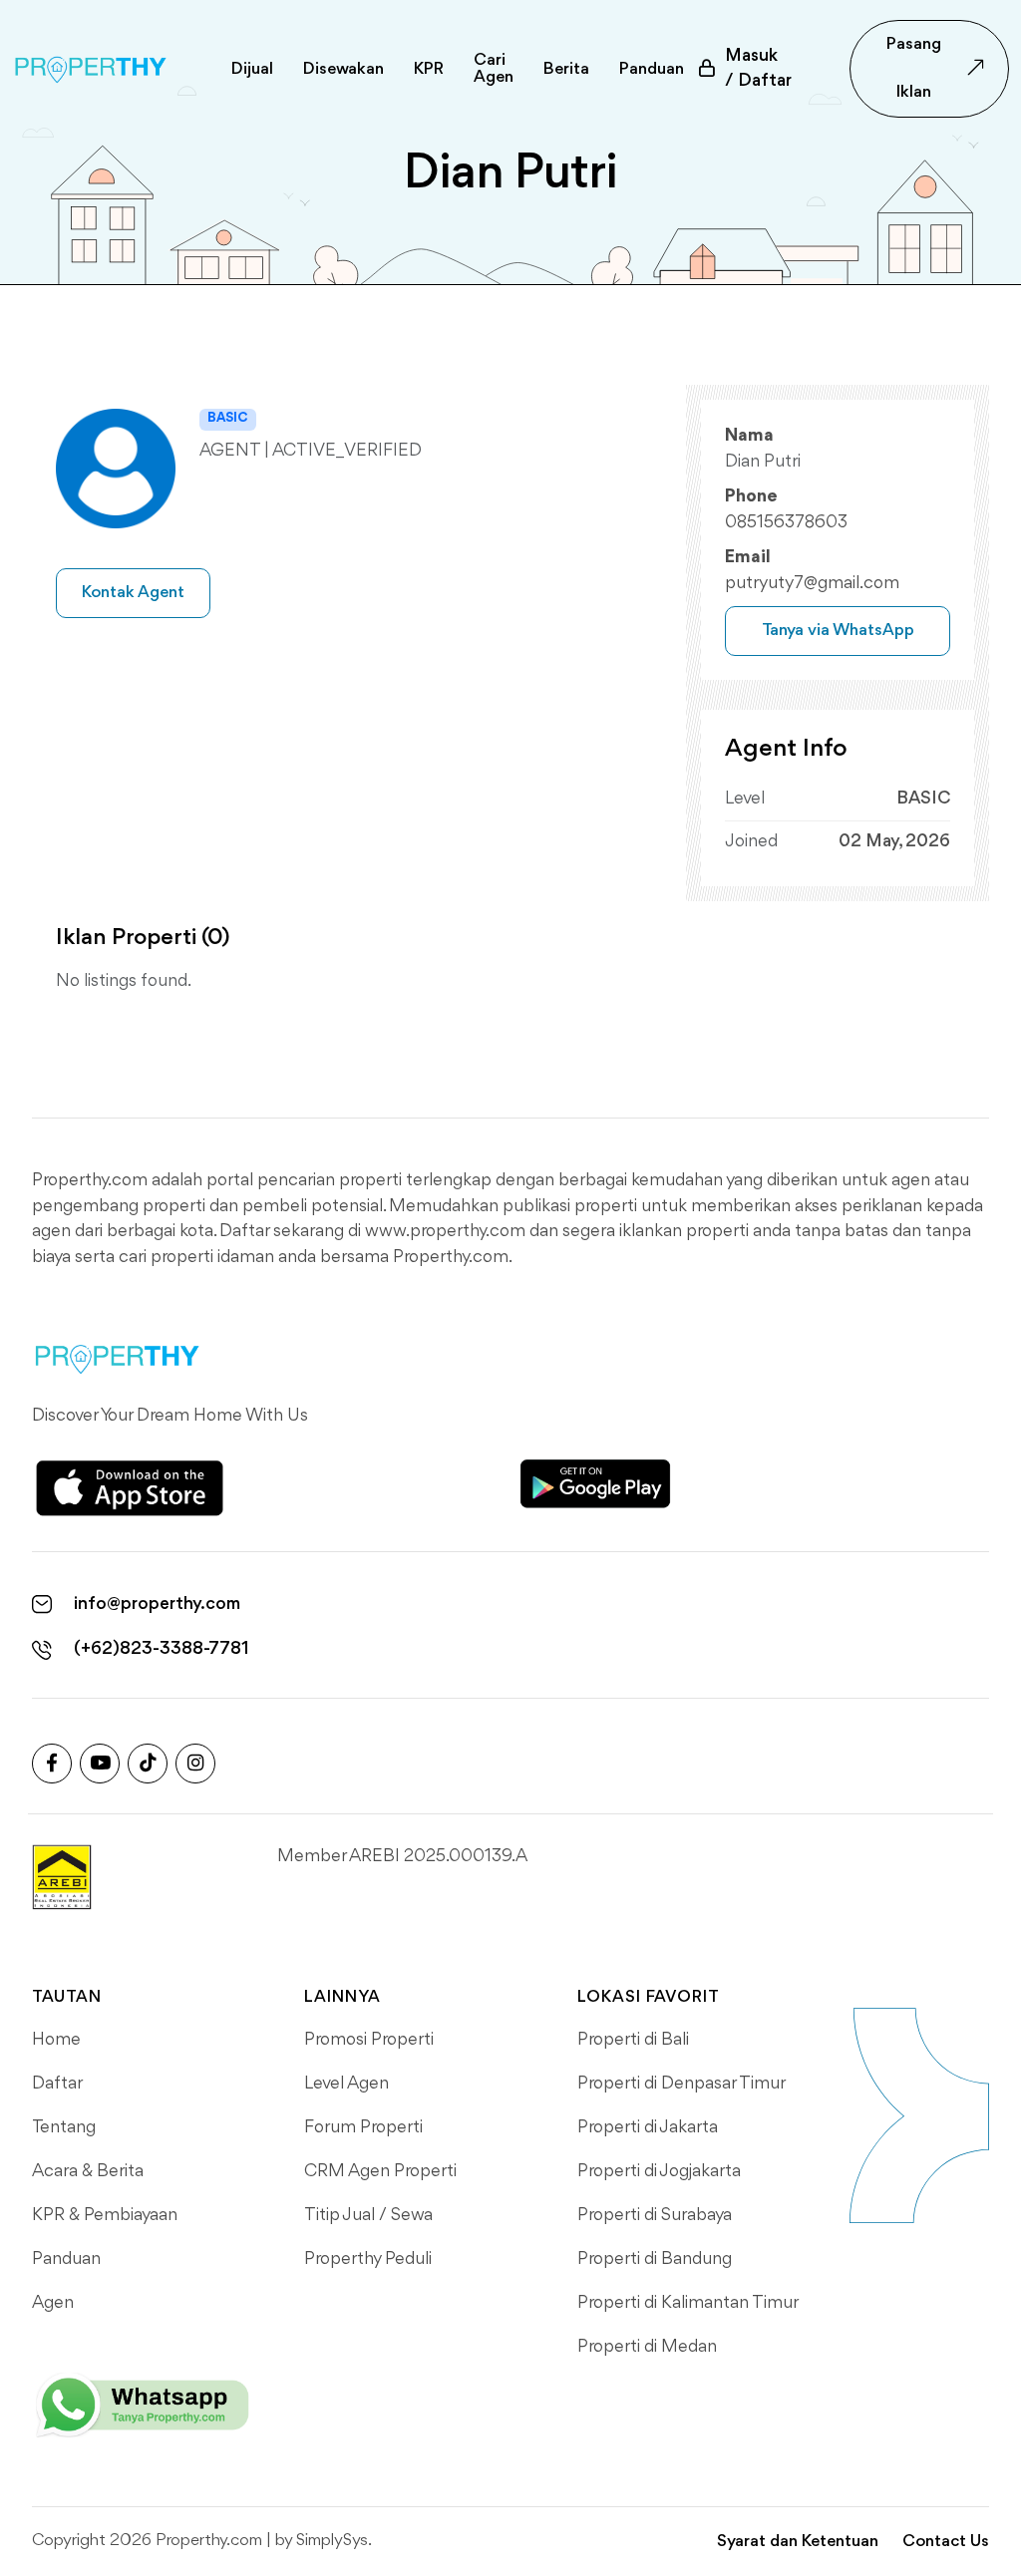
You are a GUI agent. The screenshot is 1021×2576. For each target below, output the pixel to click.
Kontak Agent (133, 593)
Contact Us (946, 2542)
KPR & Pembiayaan (105, 2215)
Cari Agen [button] (494, 69)
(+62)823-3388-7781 (162, 1649)
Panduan (66, 2259)
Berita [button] (566, 69)
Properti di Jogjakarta (659, 2171)
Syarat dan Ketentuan (798, 2542)
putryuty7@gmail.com (812, 583)
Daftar (57, 2084)
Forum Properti (363, 2127)
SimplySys (332, 2541)
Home (56, 2040)
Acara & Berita (88, 2171)
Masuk (758, 69)
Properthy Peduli (368, 2259)
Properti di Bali (633, 2040)
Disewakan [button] (343, 69)
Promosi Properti (369, 2040)
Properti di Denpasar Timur (681, 2084)
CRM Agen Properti (380, 2171)
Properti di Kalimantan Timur (688, 2303)
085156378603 (786, 522)
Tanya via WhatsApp (838, 631)
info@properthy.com (157, 1604)
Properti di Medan (647, 2347)
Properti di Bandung (655, 2259)
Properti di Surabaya (655, 2215)
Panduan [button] (652, 69)
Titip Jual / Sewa (368, 2215)
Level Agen (346, 2084)
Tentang (64, 2127)
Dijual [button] (252, 69)
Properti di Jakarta (648, 2127)
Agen (53, 2303)
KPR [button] (429, 69)
